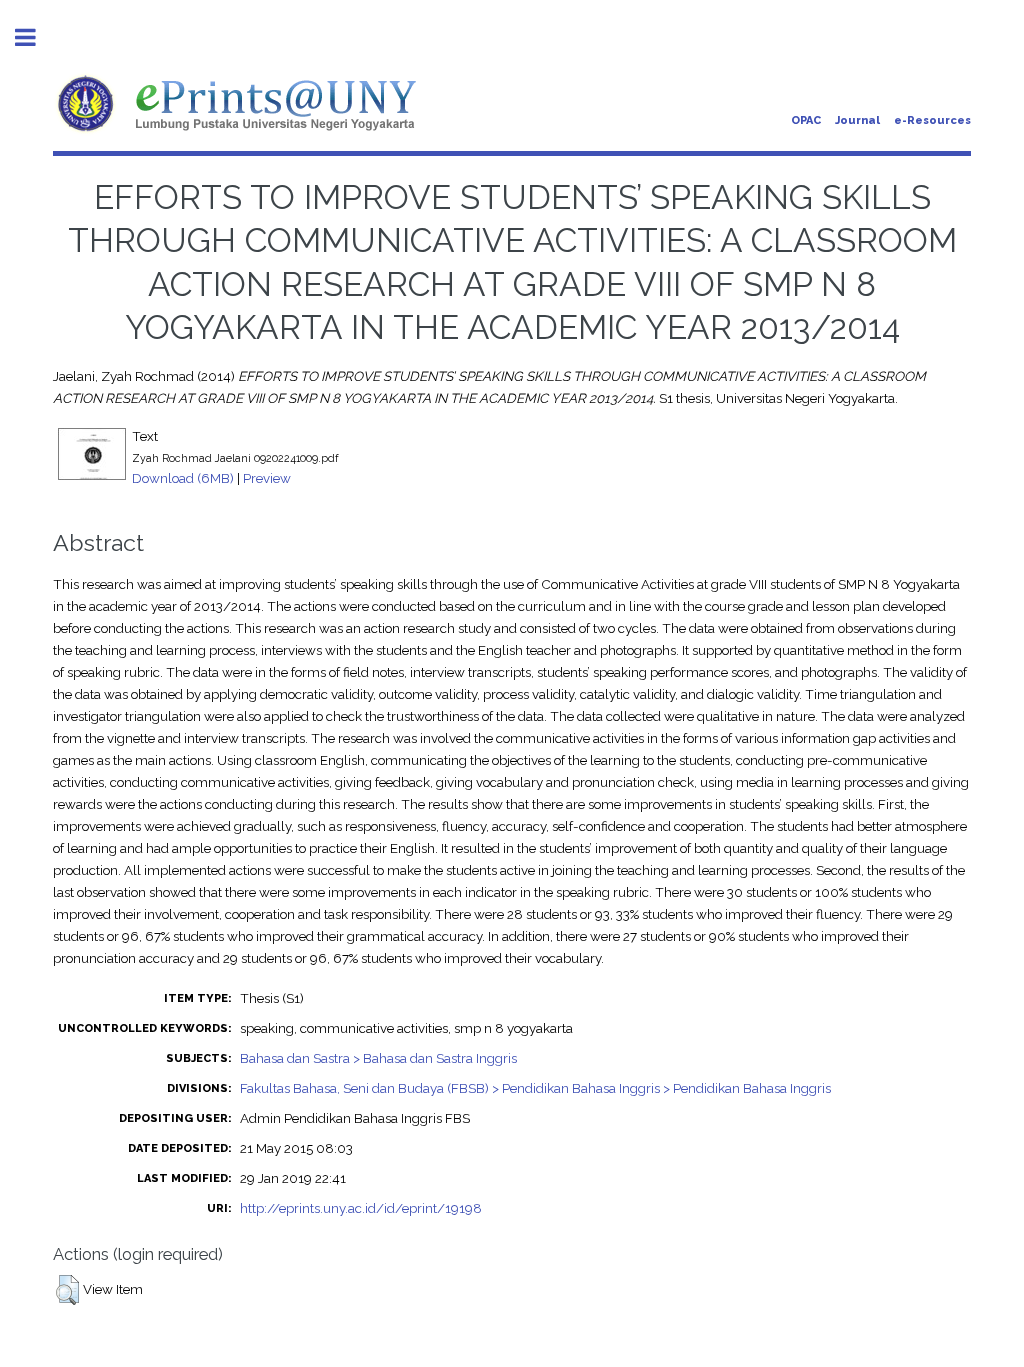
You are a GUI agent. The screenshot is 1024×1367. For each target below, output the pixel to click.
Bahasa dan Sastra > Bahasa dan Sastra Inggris (378, 1058)
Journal (857, 120)
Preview (267, 478)
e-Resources (932, 120)
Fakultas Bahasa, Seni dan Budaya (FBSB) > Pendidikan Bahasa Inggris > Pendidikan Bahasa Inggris (535, 1088)
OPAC (806, 120)
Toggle (36, 37)
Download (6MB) (183, 478)
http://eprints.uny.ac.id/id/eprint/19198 (361, 1208)
